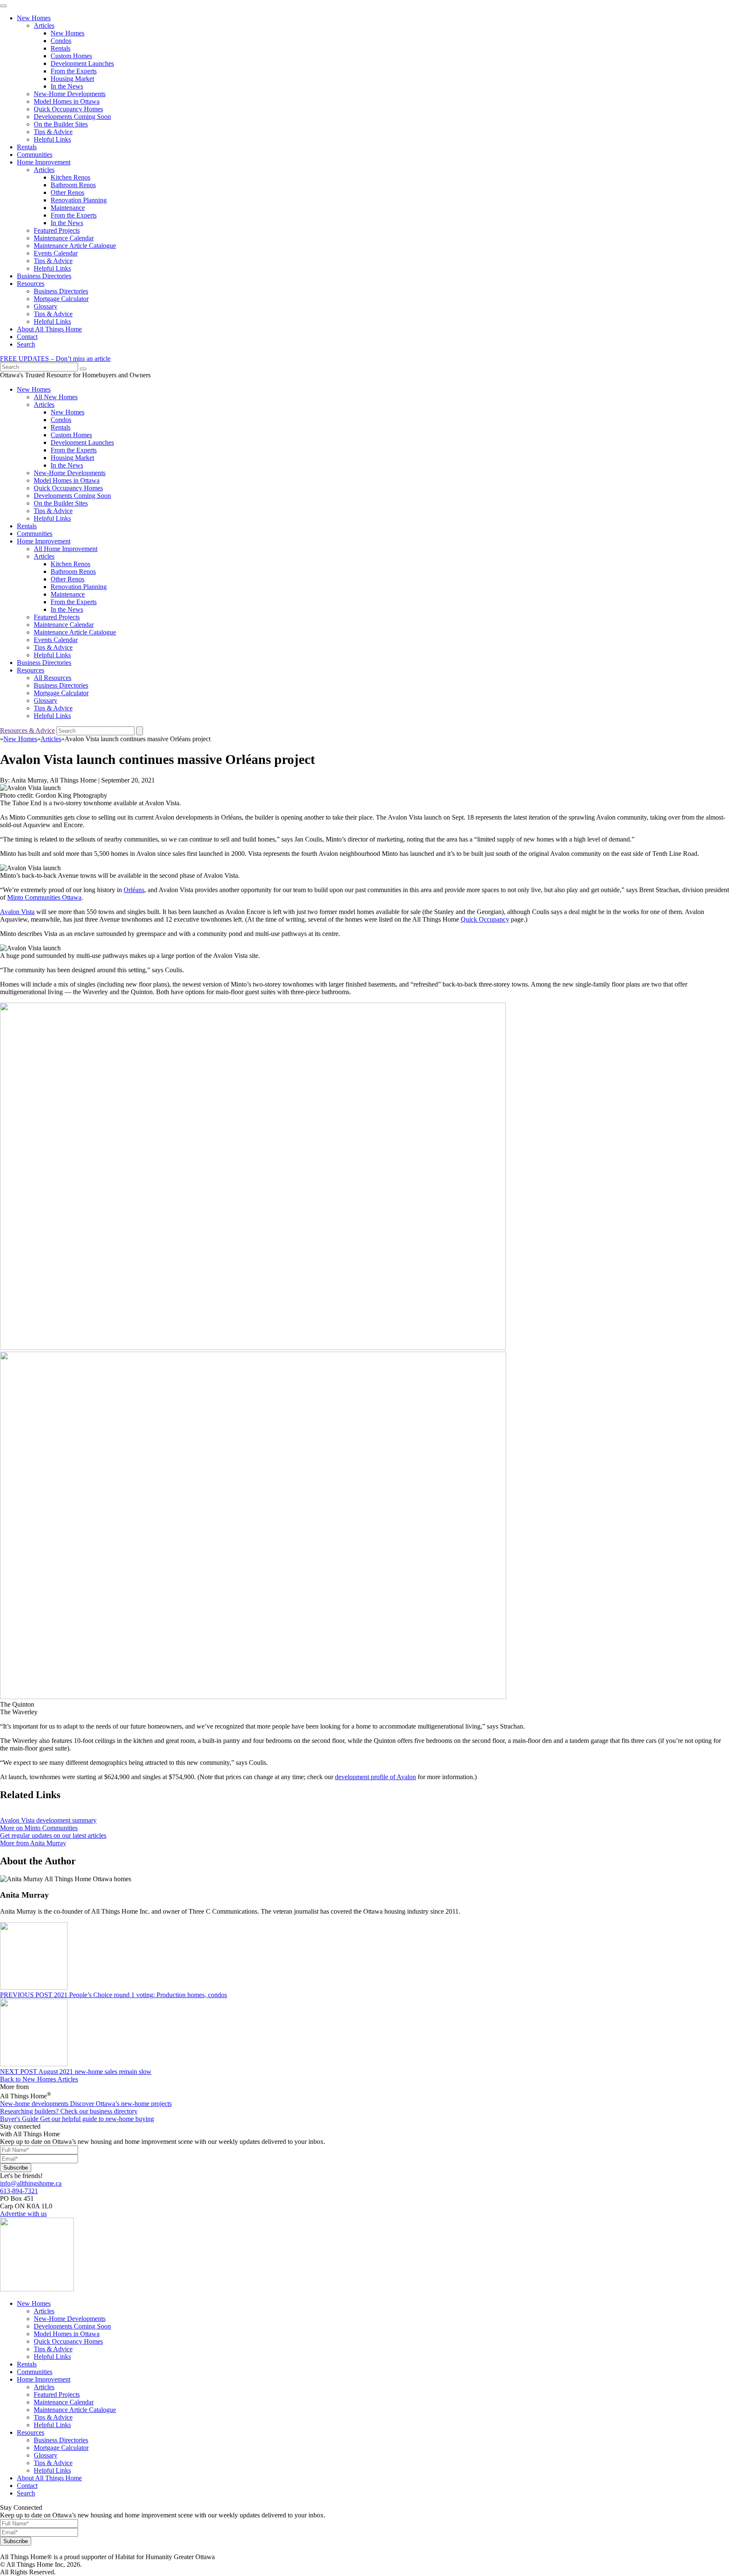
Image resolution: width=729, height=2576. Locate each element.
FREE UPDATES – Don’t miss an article (55, 359)
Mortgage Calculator (61, 299)
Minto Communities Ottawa (44, 897)
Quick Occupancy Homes (68, 109)
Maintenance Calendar (64, 238)
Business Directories (44, 276)
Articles (44, 26)
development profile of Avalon (375, 1777)
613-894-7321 (19, 2191)
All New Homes (56, 397)
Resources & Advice (27, 730)
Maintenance (68, 208)
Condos (61, 41)
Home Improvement (44, 162)
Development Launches (82, 63)
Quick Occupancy (485, 919)
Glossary (46, 306)
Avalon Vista (17, 912)
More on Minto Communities (39, 1828)
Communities (35, 155)
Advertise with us (23, 2214)
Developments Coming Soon (72, 117)
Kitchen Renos (70, 177)
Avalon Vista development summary (48, 1820)
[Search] (83, 369)
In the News (67, 86)
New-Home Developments (70, 94)
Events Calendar (56, 253)
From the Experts (74, 71)
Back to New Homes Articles (39, 2079)
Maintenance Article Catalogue (75, 246)
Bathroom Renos (73, 185)
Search (26, 344)
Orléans (134, 890)
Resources (31, 284)
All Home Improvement (66, 549)
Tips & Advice (53, 132)
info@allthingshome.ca (31, 2183)
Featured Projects (57, 230)
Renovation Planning (79, 200)
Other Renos (67, 192)
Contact (27, 337)
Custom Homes (71, 56)
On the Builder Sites (61, 124)
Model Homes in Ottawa (67, 101)
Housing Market (72, 79)
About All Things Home (49, 329)
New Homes (34, 18)
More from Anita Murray (33, 1843)
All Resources (53, 678)
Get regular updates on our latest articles (53, 1835)
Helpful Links (52, 139)
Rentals (61, 48)
